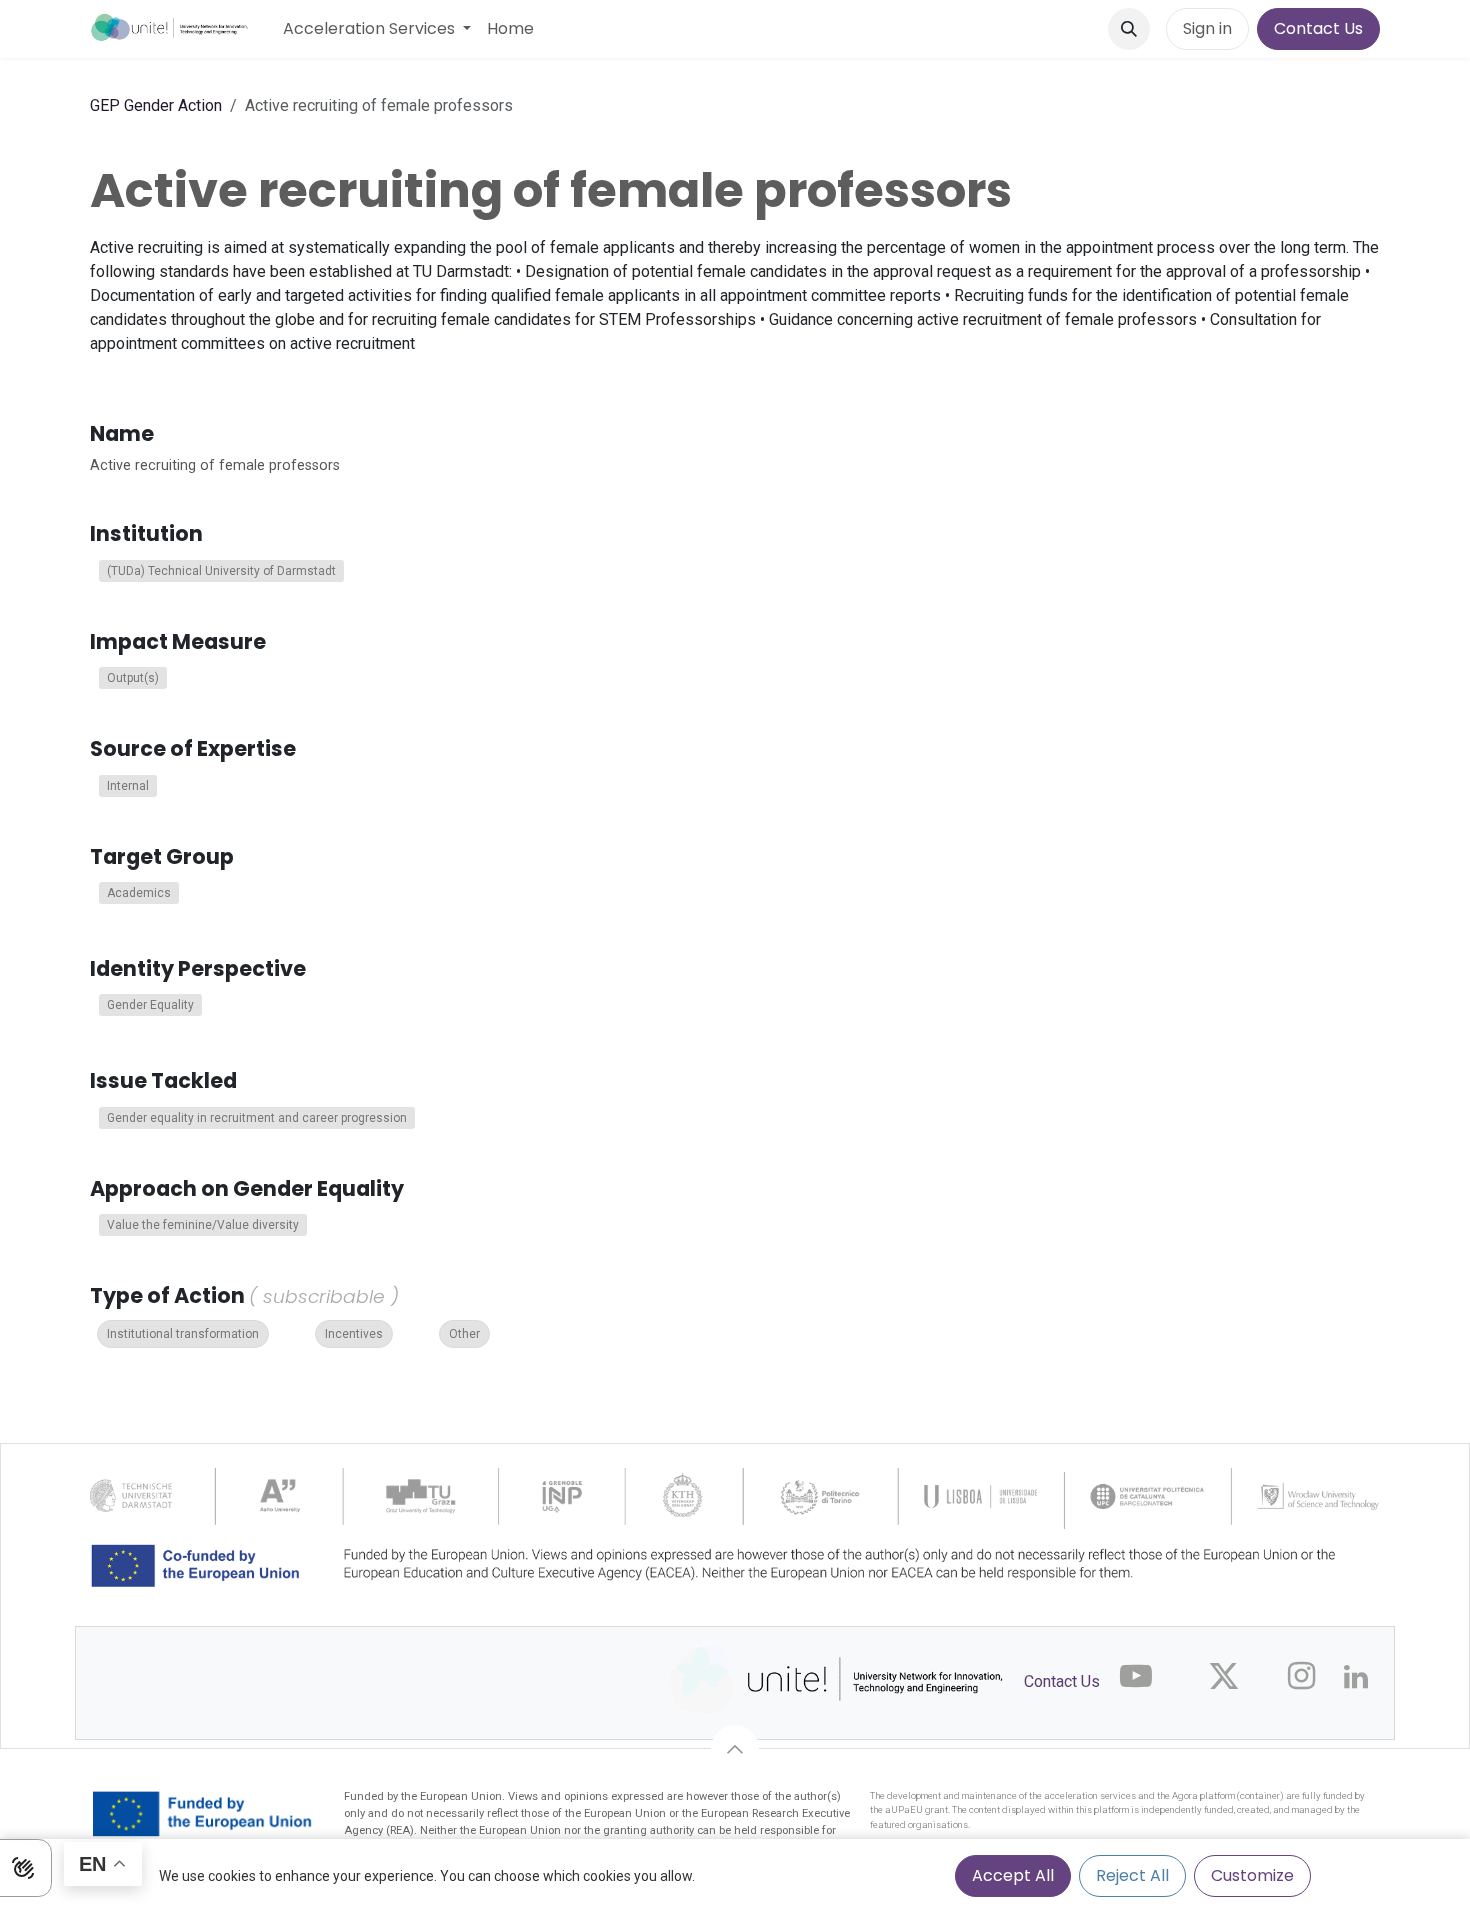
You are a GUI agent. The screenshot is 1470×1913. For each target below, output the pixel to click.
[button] (1129, 29)
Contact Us (1318, 28)
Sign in (1207, 28)
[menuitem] (377, 29)
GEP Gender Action (156, 105)
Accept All (1013, 1875)
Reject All (1132, 1875)
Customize (1252, 1875)
